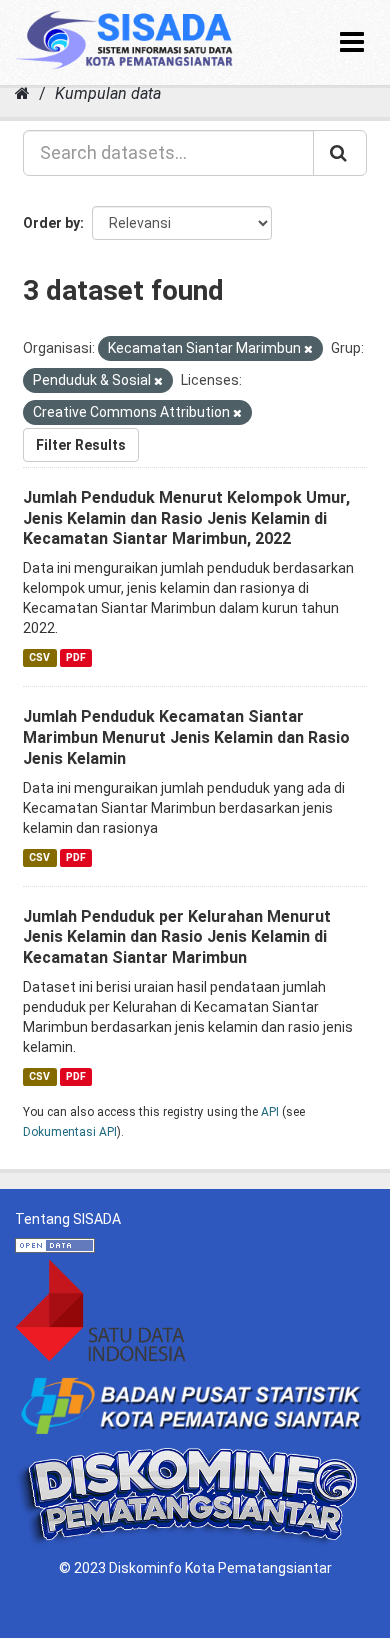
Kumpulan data (108, 93)
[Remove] (308, 349)
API (270, 1112)
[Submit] (340, 153)
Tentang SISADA (68, 1219)
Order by (51, 223)
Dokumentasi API (70, 1132)
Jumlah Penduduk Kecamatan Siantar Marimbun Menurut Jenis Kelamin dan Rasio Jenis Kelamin (186, 737)
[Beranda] (22, 93)
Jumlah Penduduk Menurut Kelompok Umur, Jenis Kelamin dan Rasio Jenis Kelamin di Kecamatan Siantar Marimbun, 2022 (186, 518)
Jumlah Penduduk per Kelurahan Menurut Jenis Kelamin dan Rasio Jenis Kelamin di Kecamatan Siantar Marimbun (177, 937)
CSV (39, 657)
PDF (76, 657)
